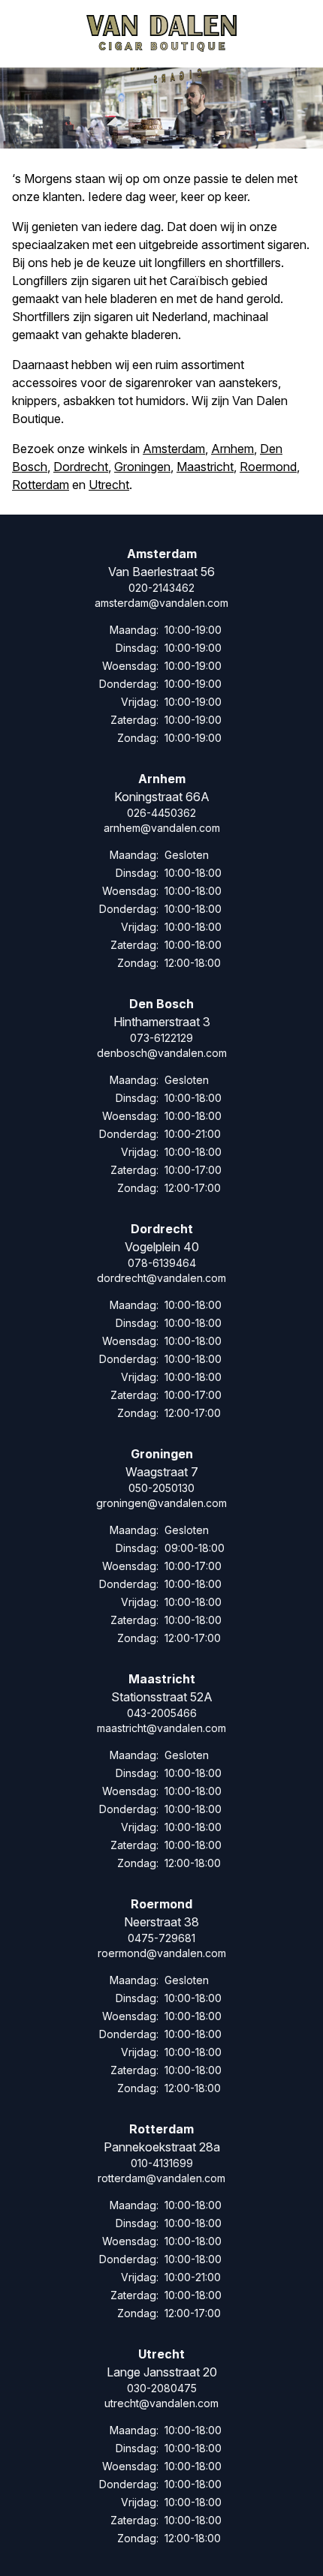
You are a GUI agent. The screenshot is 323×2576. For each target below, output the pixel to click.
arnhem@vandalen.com (162, 828)
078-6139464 (162, 1263)
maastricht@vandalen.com (161, 1728)
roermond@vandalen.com (162, 1953)
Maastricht (205, 467)
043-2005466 (162, 1713)
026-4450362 (161, 813)
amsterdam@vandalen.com (161, 603)
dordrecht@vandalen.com (161, 1278)
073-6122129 (161, 1038)
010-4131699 (162, 2163)
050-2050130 (161, 1488)
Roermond (268, 467)
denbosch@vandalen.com (162, 1053)
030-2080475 (162, 2388)
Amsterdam (174, 449)
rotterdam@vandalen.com (161, 2178)
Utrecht (109, 485)
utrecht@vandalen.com (161, 2403)
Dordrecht (81, 467)
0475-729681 (161, 1938)
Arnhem (232, 449)
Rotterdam (41, 485)
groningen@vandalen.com (161, 1503)
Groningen (142, 467)
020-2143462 (161, 588)
